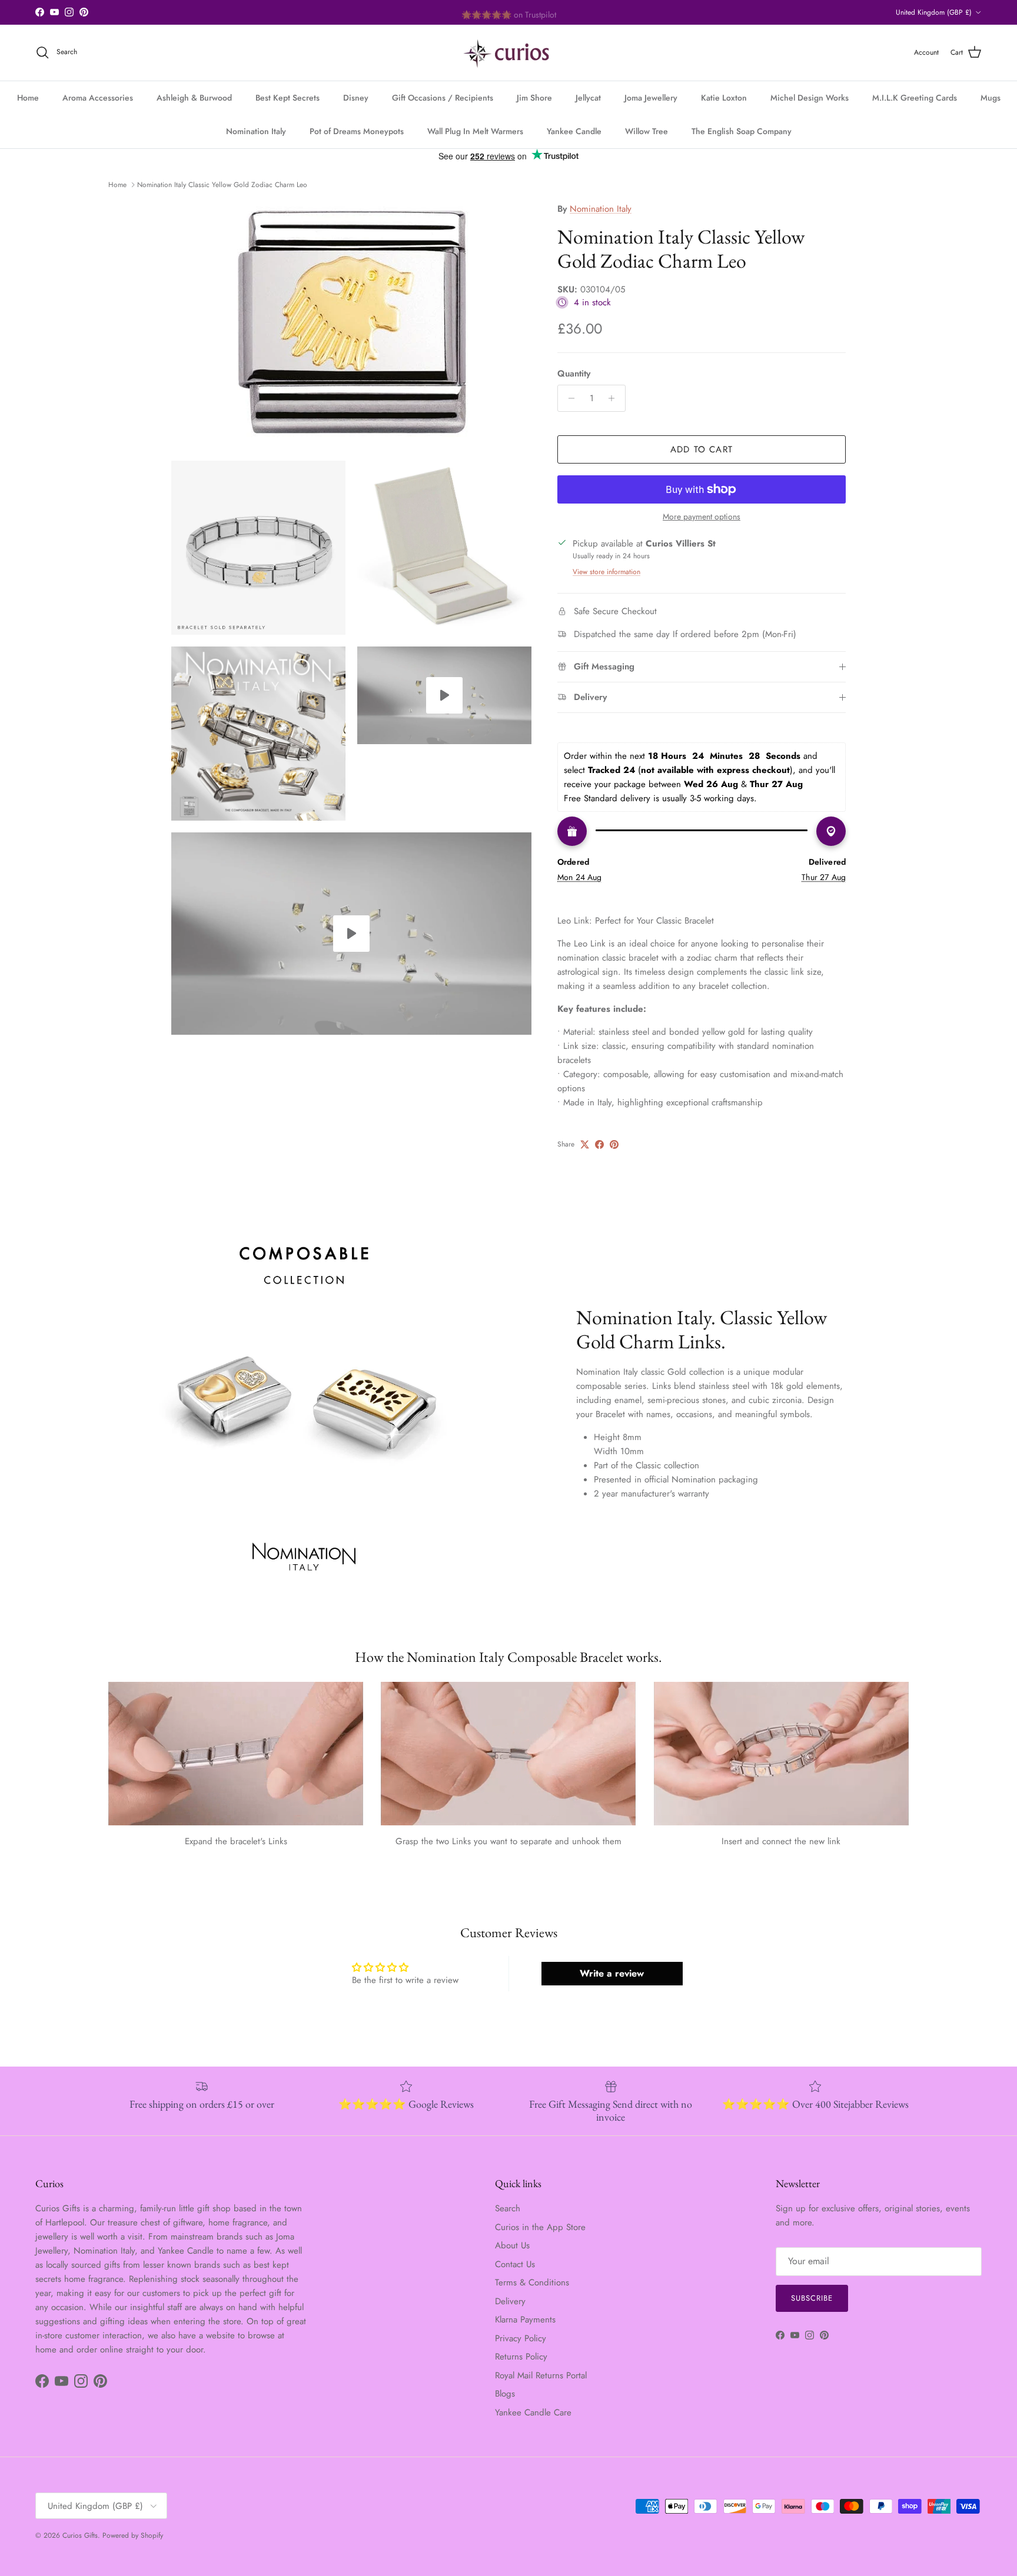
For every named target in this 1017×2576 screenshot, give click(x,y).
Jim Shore (534, 98)
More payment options (702, 517)
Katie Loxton (724, 98)
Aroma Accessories (98, 98)
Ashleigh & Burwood (194, 98)
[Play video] (444, 695)
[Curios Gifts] (509, 53)
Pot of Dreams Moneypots (357, 131)
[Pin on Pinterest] (614, 1144)
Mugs (991, 98)
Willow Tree (647, 131)
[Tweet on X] (585, 1144)
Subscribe (812, 2298)
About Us (512, 2245)
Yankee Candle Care (533, 2412)
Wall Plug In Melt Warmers (475, 131)
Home (28, 98)
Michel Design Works (810, 98)
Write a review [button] (612, 1973)
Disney (356, 98)
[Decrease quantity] (568, 398)
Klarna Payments (525, 2320)
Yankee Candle (574, 131)
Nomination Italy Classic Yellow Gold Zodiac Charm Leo (222, 185)
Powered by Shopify (133, 2535)
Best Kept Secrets (288, 98)
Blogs (505, 2394)
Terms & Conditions (532, 2282)
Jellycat (588, 98)
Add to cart (702, 449)
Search (508, 2208)
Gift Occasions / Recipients (443, 98)
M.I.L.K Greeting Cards (915, 98)
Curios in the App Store (540, 2227)
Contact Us (515, 2264)
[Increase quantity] (615, 398)
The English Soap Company (742, 131)
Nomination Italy (256, 131)
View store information (606, 572)
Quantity (574, 374)
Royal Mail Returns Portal (541, 2375)
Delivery (510, 2301)
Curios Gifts (80, 2535)
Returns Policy (521, 2357)
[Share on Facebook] (599, 1144)
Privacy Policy (521, 2338)
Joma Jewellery (651, 98)
